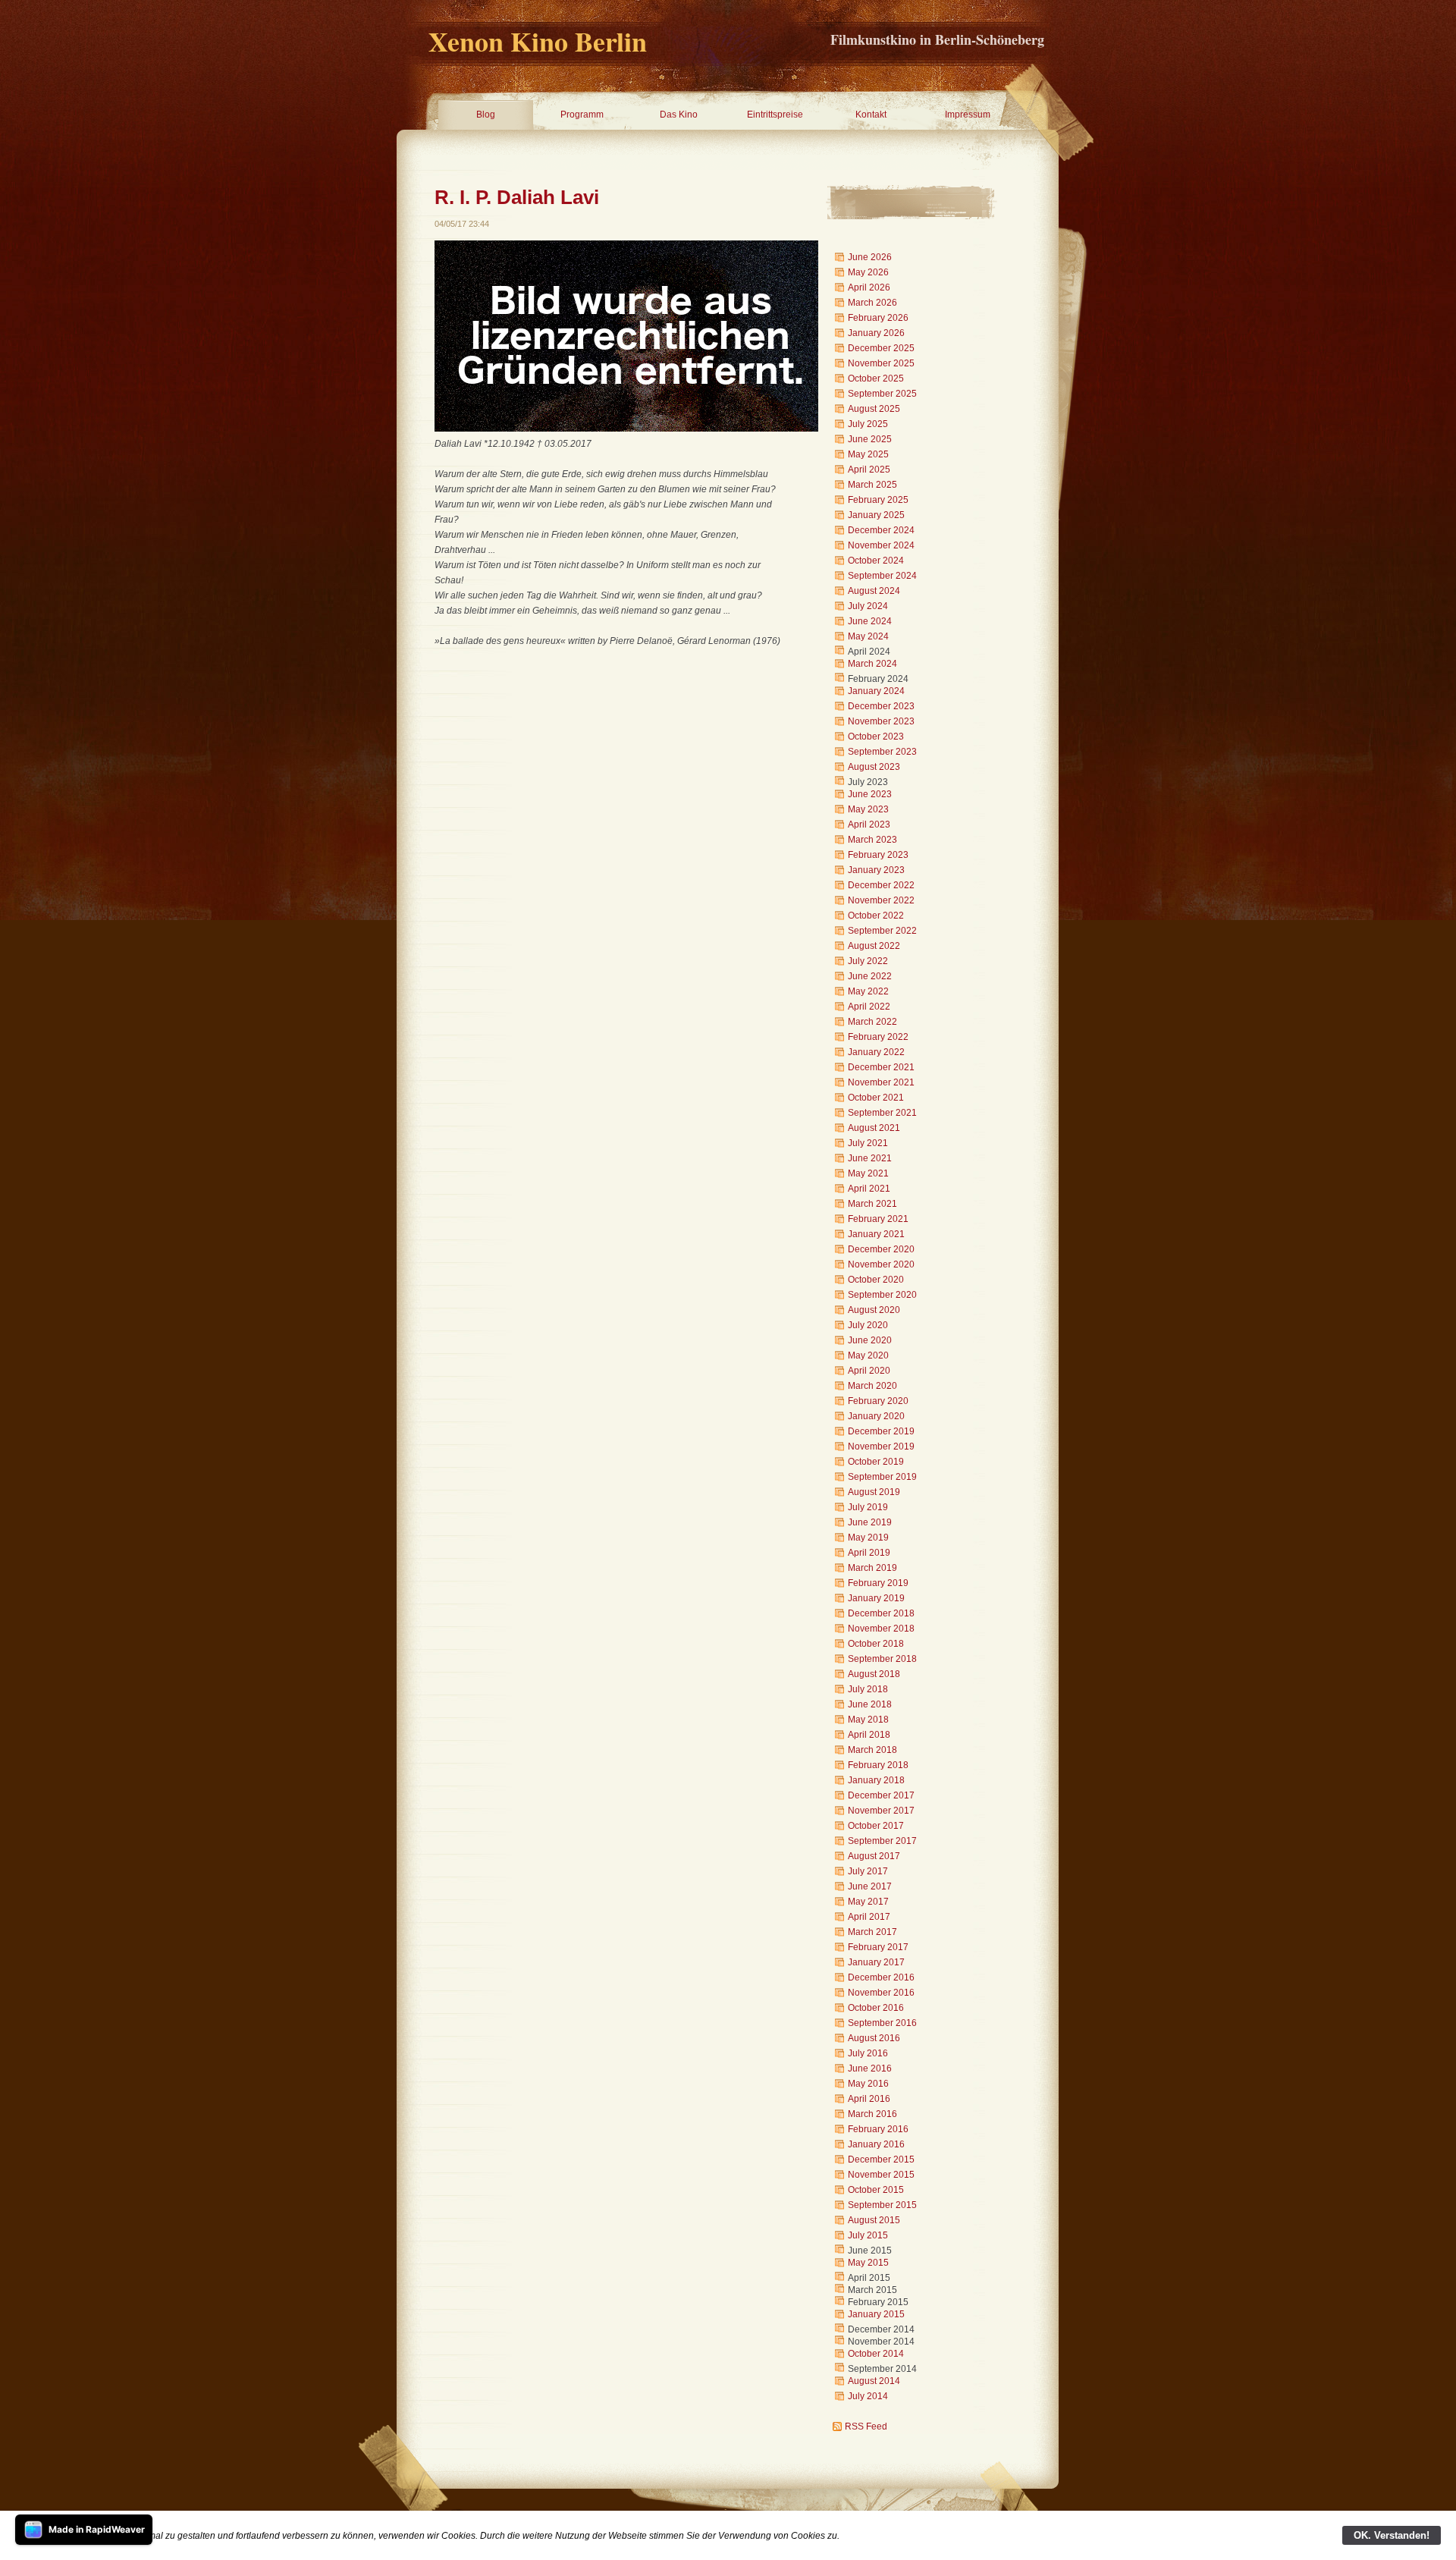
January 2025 (876, 515)
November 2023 (881, 721)
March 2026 (872, 303)
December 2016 (881, 1977)
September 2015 (882, 2205)
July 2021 (868, 1143)
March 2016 (872, 2114)
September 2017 (882, 1841)
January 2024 (876, 691)
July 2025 (868, 424)
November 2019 (881, 1446)
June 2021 (870, 1158)
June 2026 (870, 257)
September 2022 (882, 931)
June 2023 (870, 794)
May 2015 (868, 2263)
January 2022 (876, 1052)
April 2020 (869, 1371)
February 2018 (878, 1765)
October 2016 (876, 2008)
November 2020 (881, 1264)
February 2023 (878, 855)
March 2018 (872, 1750)
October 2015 (876, 2190)
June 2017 (870, 1886)
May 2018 (868, 1720)
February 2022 (878, 1037)
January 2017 (876, 1962)
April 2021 (869, 1189)
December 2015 (881, 2160)
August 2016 (874, 2038)
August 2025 (874, 409)
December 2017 (881, 1795)
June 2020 (870, 1340)
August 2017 (874, 1856)
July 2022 (868, 961)
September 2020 (882, 1295)
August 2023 (874, 767)
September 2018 (882, 1659)
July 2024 (868, 606)
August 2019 (874, 1492)
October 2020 (876, 1280)
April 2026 (869, 287)
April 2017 (869, 1917)
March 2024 (872, 664)
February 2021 (878, 1219)
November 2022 (881, 900)
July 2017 (868, 1871)
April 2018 (869, 1735)
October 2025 (876, 379)
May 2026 (868, 272)
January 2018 (876, 1780)
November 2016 (881, 1993)
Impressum (968, 115)
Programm (582, 115)
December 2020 (881, 1249)
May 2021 (868, 1173)
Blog (486, 115)
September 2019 (882, 1477)
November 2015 (881, 2175)
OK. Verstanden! (1392, 2535)
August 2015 (874, 2220)
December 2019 (881, 1431)
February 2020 (878, 1401)
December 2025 (881, 348)
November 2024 (881, 545)
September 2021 (882, 1113)
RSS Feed (866, 2427)
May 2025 (868, 454)
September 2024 (882, 576)
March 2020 (872, 1386)
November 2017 (881, 1811)
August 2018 (874, 1674)
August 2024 (874, 591)
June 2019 (870, 1522)
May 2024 (868, 636)
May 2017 (868, 1902)
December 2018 (881, 1613)
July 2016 (868, 2053)
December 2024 (881, 530)
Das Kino (679, 115)
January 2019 (876, 1598)
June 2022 (870, 976)
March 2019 (872, 1568)
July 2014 (868, 2396)
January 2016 (876, 2144)
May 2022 (868, 991)
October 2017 (876, 1826)
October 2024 (876, 561)
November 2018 (881, 1629)
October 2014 (876, 2354)
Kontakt (871, 115)
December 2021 (881, 1067)
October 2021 (876, 1098)
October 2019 (876, 1462)
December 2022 (881, 885)
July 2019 (868, 1507)
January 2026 (876, 333)
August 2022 (874, 946)
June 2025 (870, 439)
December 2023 (881, 706)
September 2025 (882, 394)
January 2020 (876, 1416)
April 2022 (869, 1007)
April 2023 (869, 825)
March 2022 (872, 1022)
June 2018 (870, 1704)
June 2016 (870, 2068)
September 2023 (882, 752)
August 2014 (874, 2381)
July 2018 (868, 1689)
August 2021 (874, 1128)
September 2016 (882, 2023)
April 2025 (869, 470)
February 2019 (878, 1583)
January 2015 (876, 2314)
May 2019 (868, 1538)
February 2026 (878, 318)
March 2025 (872, 485)
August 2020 (874, 1310)
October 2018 (876, 1644)
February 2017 (878, 1947)
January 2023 (876, 870)
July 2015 (868, 2235)
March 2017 (872, 1932)
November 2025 (881, 363)
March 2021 (872, 1204)
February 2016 (878, 2129)
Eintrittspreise (775, 115)
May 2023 (868, 809)
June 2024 (870, 621)
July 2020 (868, 1325)
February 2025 (878, 500)
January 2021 (876, 1234)
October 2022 (876, 916)
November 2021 (881, 1082)
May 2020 (868, 1355)
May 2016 (868, 2084)
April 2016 (869, 2099)
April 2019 (869, 1553)
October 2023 (876, 737)
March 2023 (872, 840)
